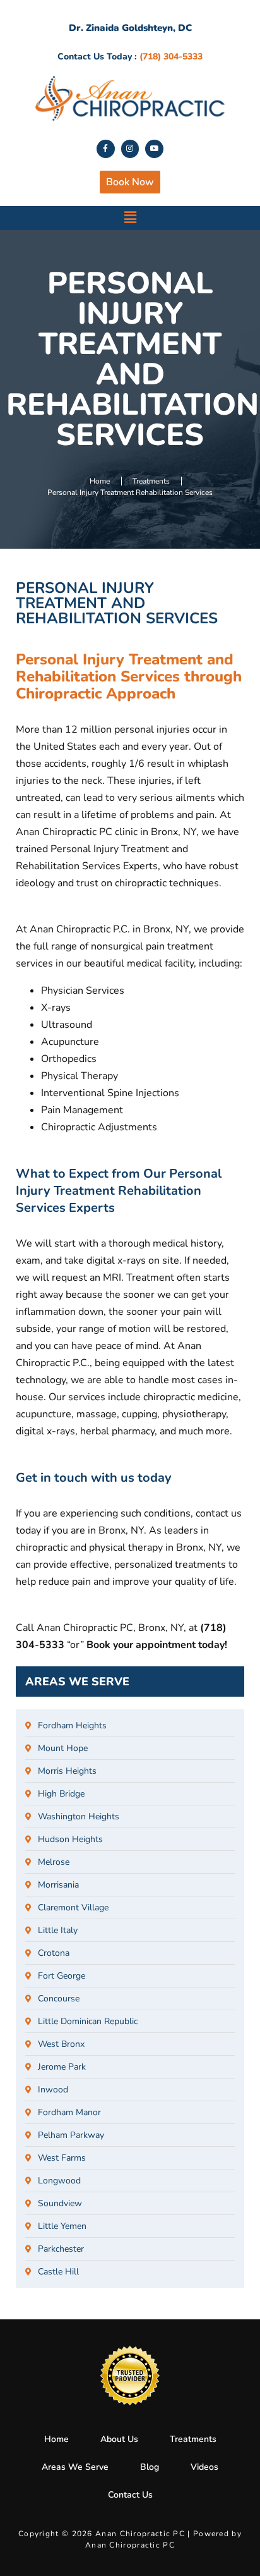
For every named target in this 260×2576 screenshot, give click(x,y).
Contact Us (130, 2495)
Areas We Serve (75, 2467)
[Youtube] (154, 149)
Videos (204, 2467)
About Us (119, 2439)
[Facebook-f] (106, 149)
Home (56, 2439)
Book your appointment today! (157, 1645)
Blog (150, 2467)
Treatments (193, 2439)
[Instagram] (130, 149)
